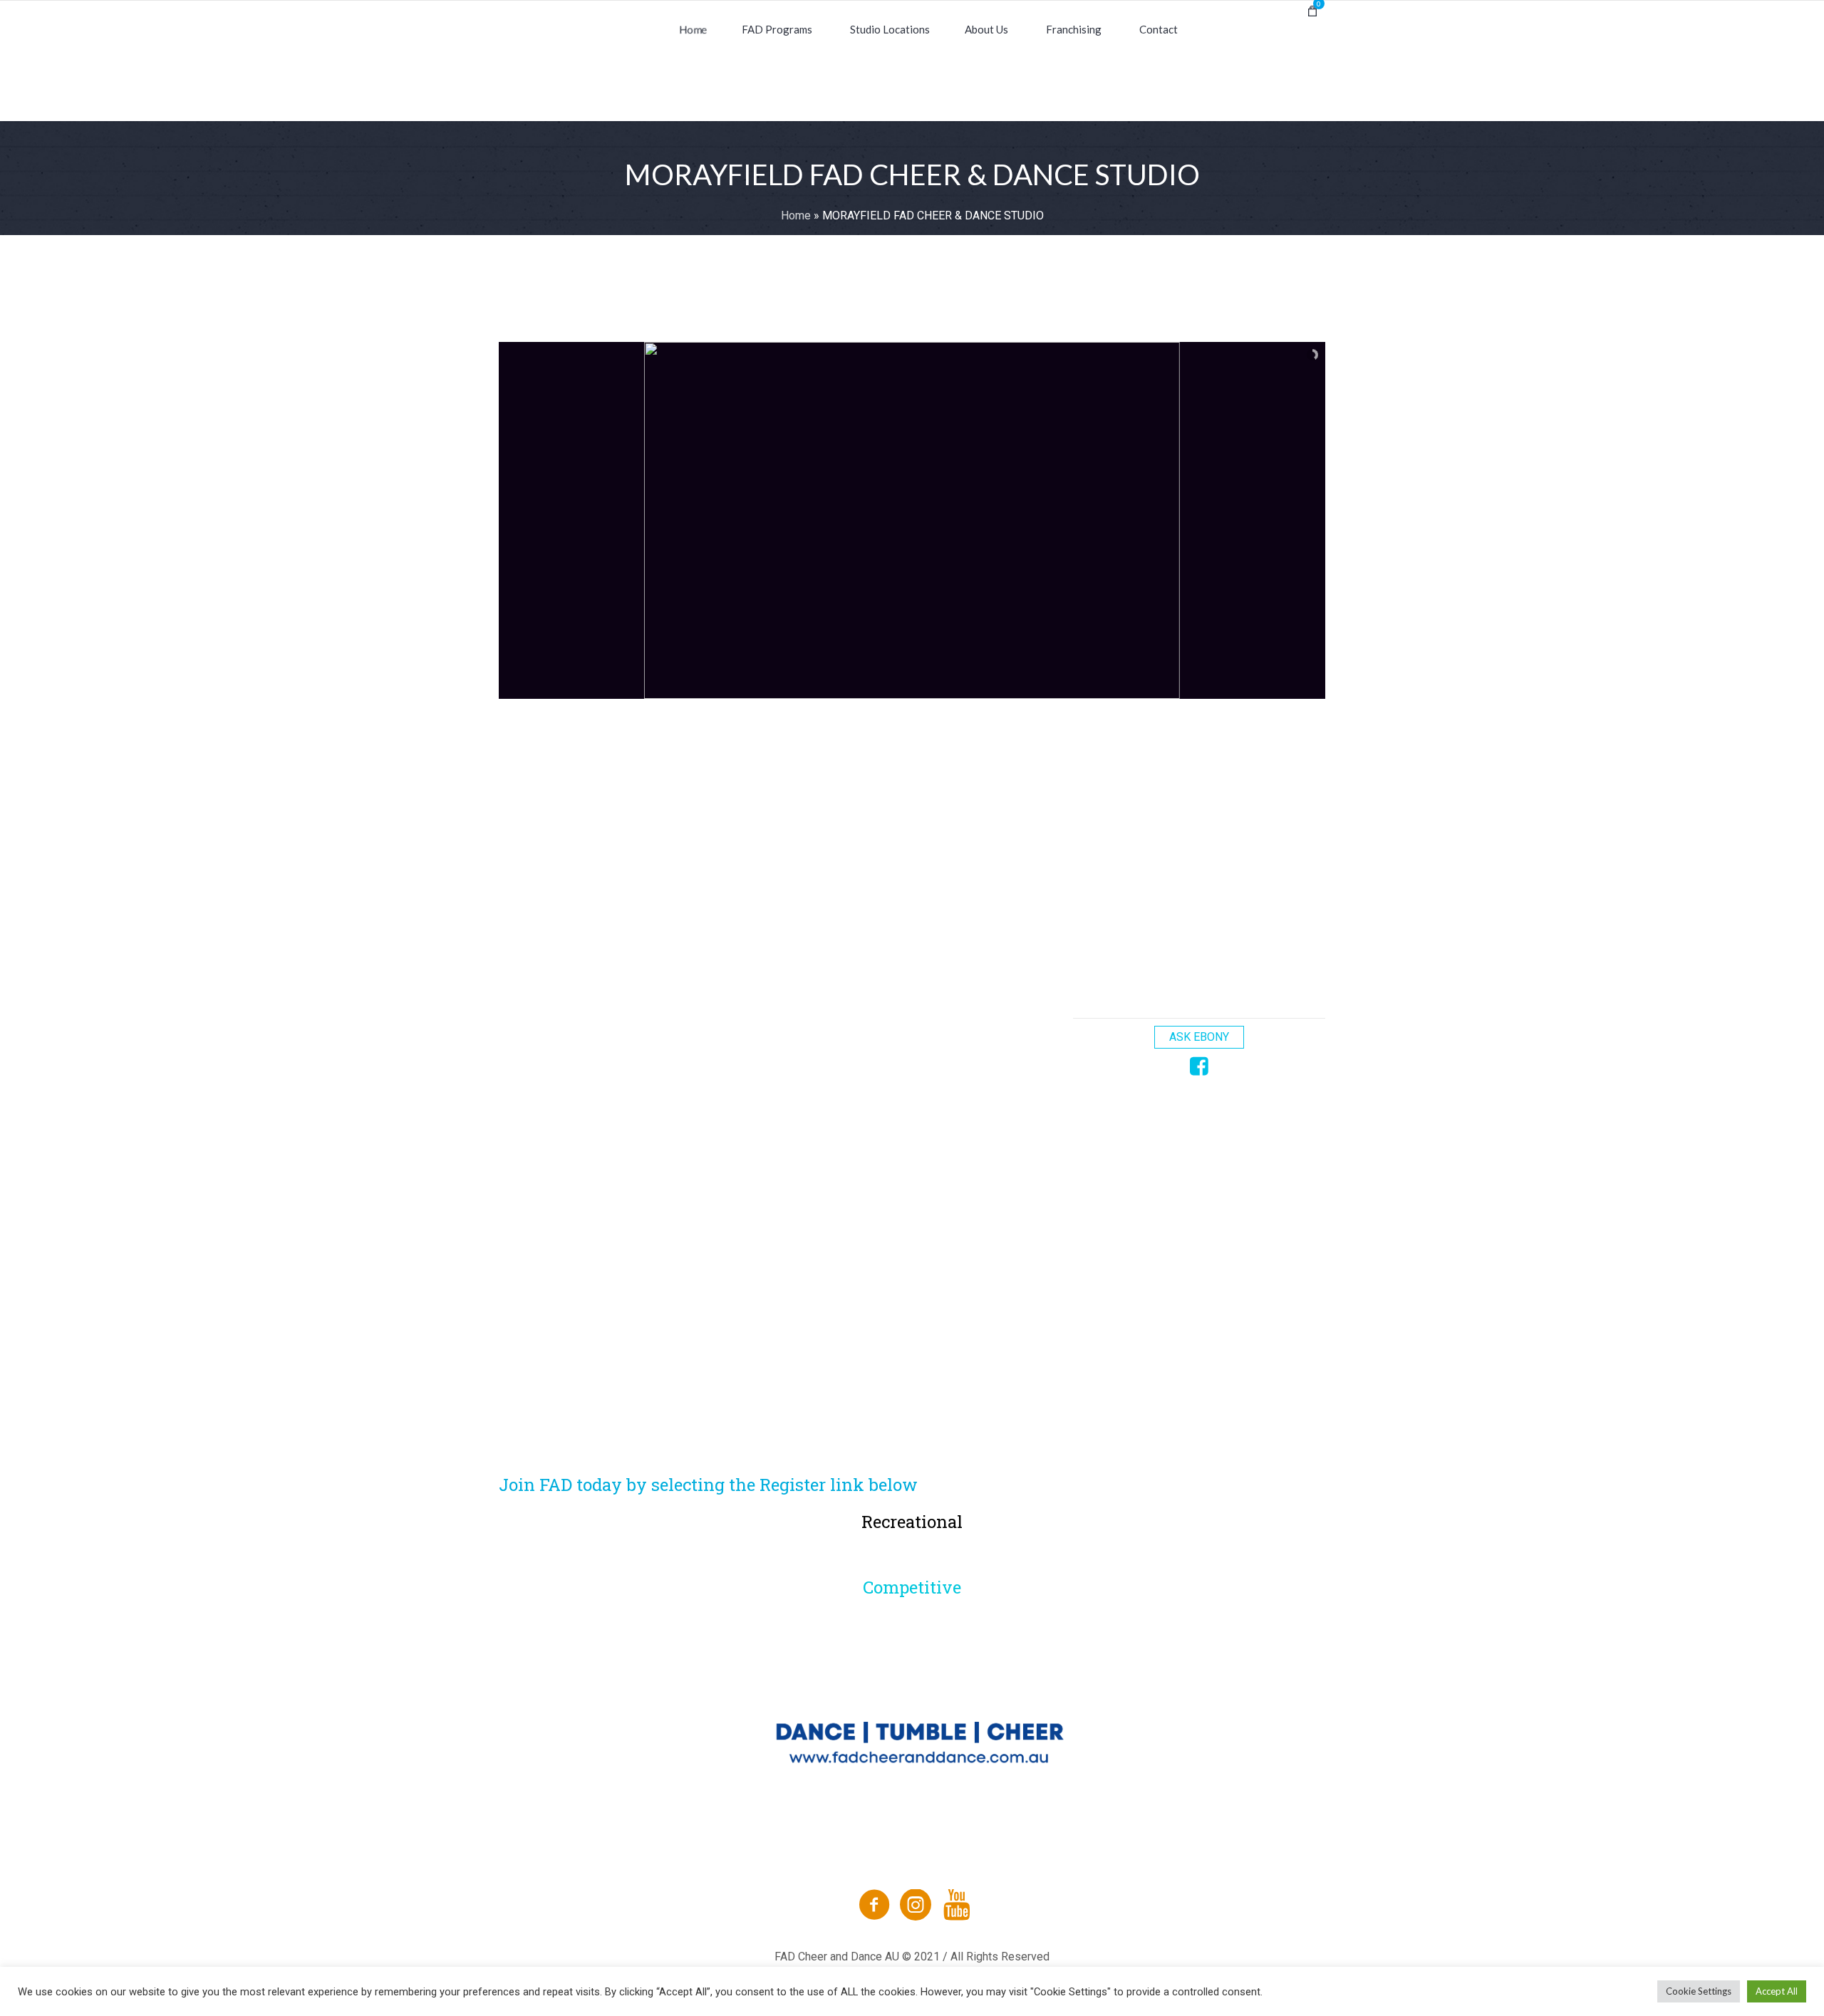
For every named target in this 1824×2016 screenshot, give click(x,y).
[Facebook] (874, 1905)
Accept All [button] (1777, 1991)
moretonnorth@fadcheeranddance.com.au (651, 794)
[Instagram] (916, 1905)
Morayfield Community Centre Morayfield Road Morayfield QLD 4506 (737, 845)
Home (796, 215)
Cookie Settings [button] (1699, 1991)
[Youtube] (957, 1905)
